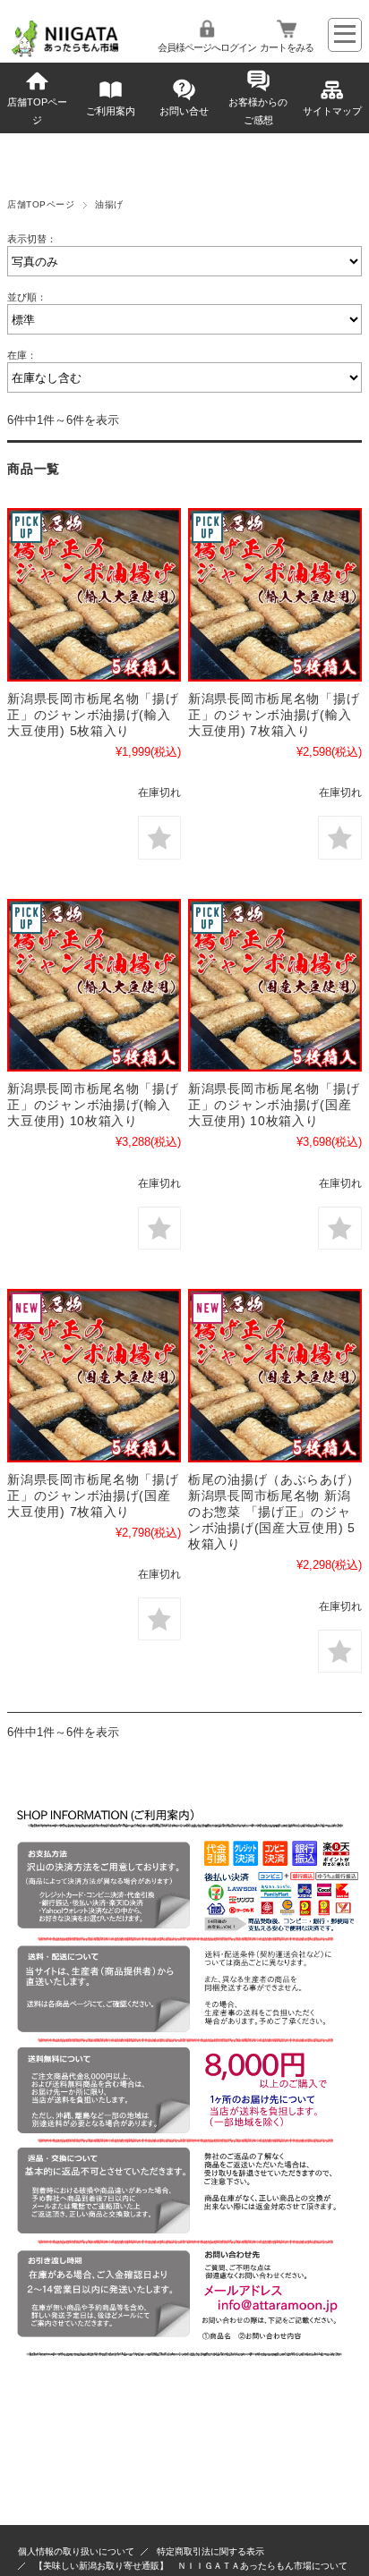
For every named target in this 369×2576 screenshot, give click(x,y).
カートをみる (287, 47)
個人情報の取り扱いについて (76, 2551)
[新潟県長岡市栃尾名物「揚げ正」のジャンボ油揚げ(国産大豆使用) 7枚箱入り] (94, 1376)
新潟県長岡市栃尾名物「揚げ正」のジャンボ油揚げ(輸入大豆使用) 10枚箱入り (93, 1105)
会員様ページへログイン (207, 47)
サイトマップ (332, 111)
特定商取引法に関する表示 (210, 2551)
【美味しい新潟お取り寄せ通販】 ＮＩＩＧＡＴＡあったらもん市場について (191, 2566)
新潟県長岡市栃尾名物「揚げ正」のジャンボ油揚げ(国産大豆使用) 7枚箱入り (93, 1496)
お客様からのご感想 (258, 111)
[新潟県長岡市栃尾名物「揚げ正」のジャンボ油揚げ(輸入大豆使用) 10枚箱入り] (94, 986)
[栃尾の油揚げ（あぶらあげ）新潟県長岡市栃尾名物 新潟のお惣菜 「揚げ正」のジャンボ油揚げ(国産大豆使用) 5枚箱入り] (275, 1376)
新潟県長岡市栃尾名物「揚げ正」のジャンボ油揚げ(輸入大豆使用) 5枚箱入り (93, 715)
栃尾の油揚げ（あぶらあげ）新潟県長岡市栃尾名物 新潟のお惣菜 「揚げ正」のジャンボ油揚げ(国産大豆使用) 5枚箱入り (274, 1512)
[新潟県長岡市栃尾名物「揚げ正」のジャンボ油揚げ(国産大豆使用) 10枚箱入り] (275, 986)
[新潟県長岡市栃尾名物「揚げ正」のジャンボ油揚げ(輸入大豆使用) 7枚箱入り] (275, 595)
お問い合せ (184, 111)
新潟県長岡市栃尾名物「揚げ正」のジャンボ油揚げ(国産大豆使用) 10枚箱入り (274, 1105)
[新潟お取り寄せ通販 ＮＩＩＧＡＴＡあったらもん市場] (65, 54)
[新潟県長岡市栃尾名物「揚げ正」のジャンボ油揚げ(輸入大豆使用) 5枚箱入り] (94, 595)
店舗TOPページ (37, 111)
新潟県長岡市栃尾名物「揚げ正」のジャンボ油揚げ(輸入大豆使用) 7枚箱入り (274, 715)
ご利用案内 (111, 111)
